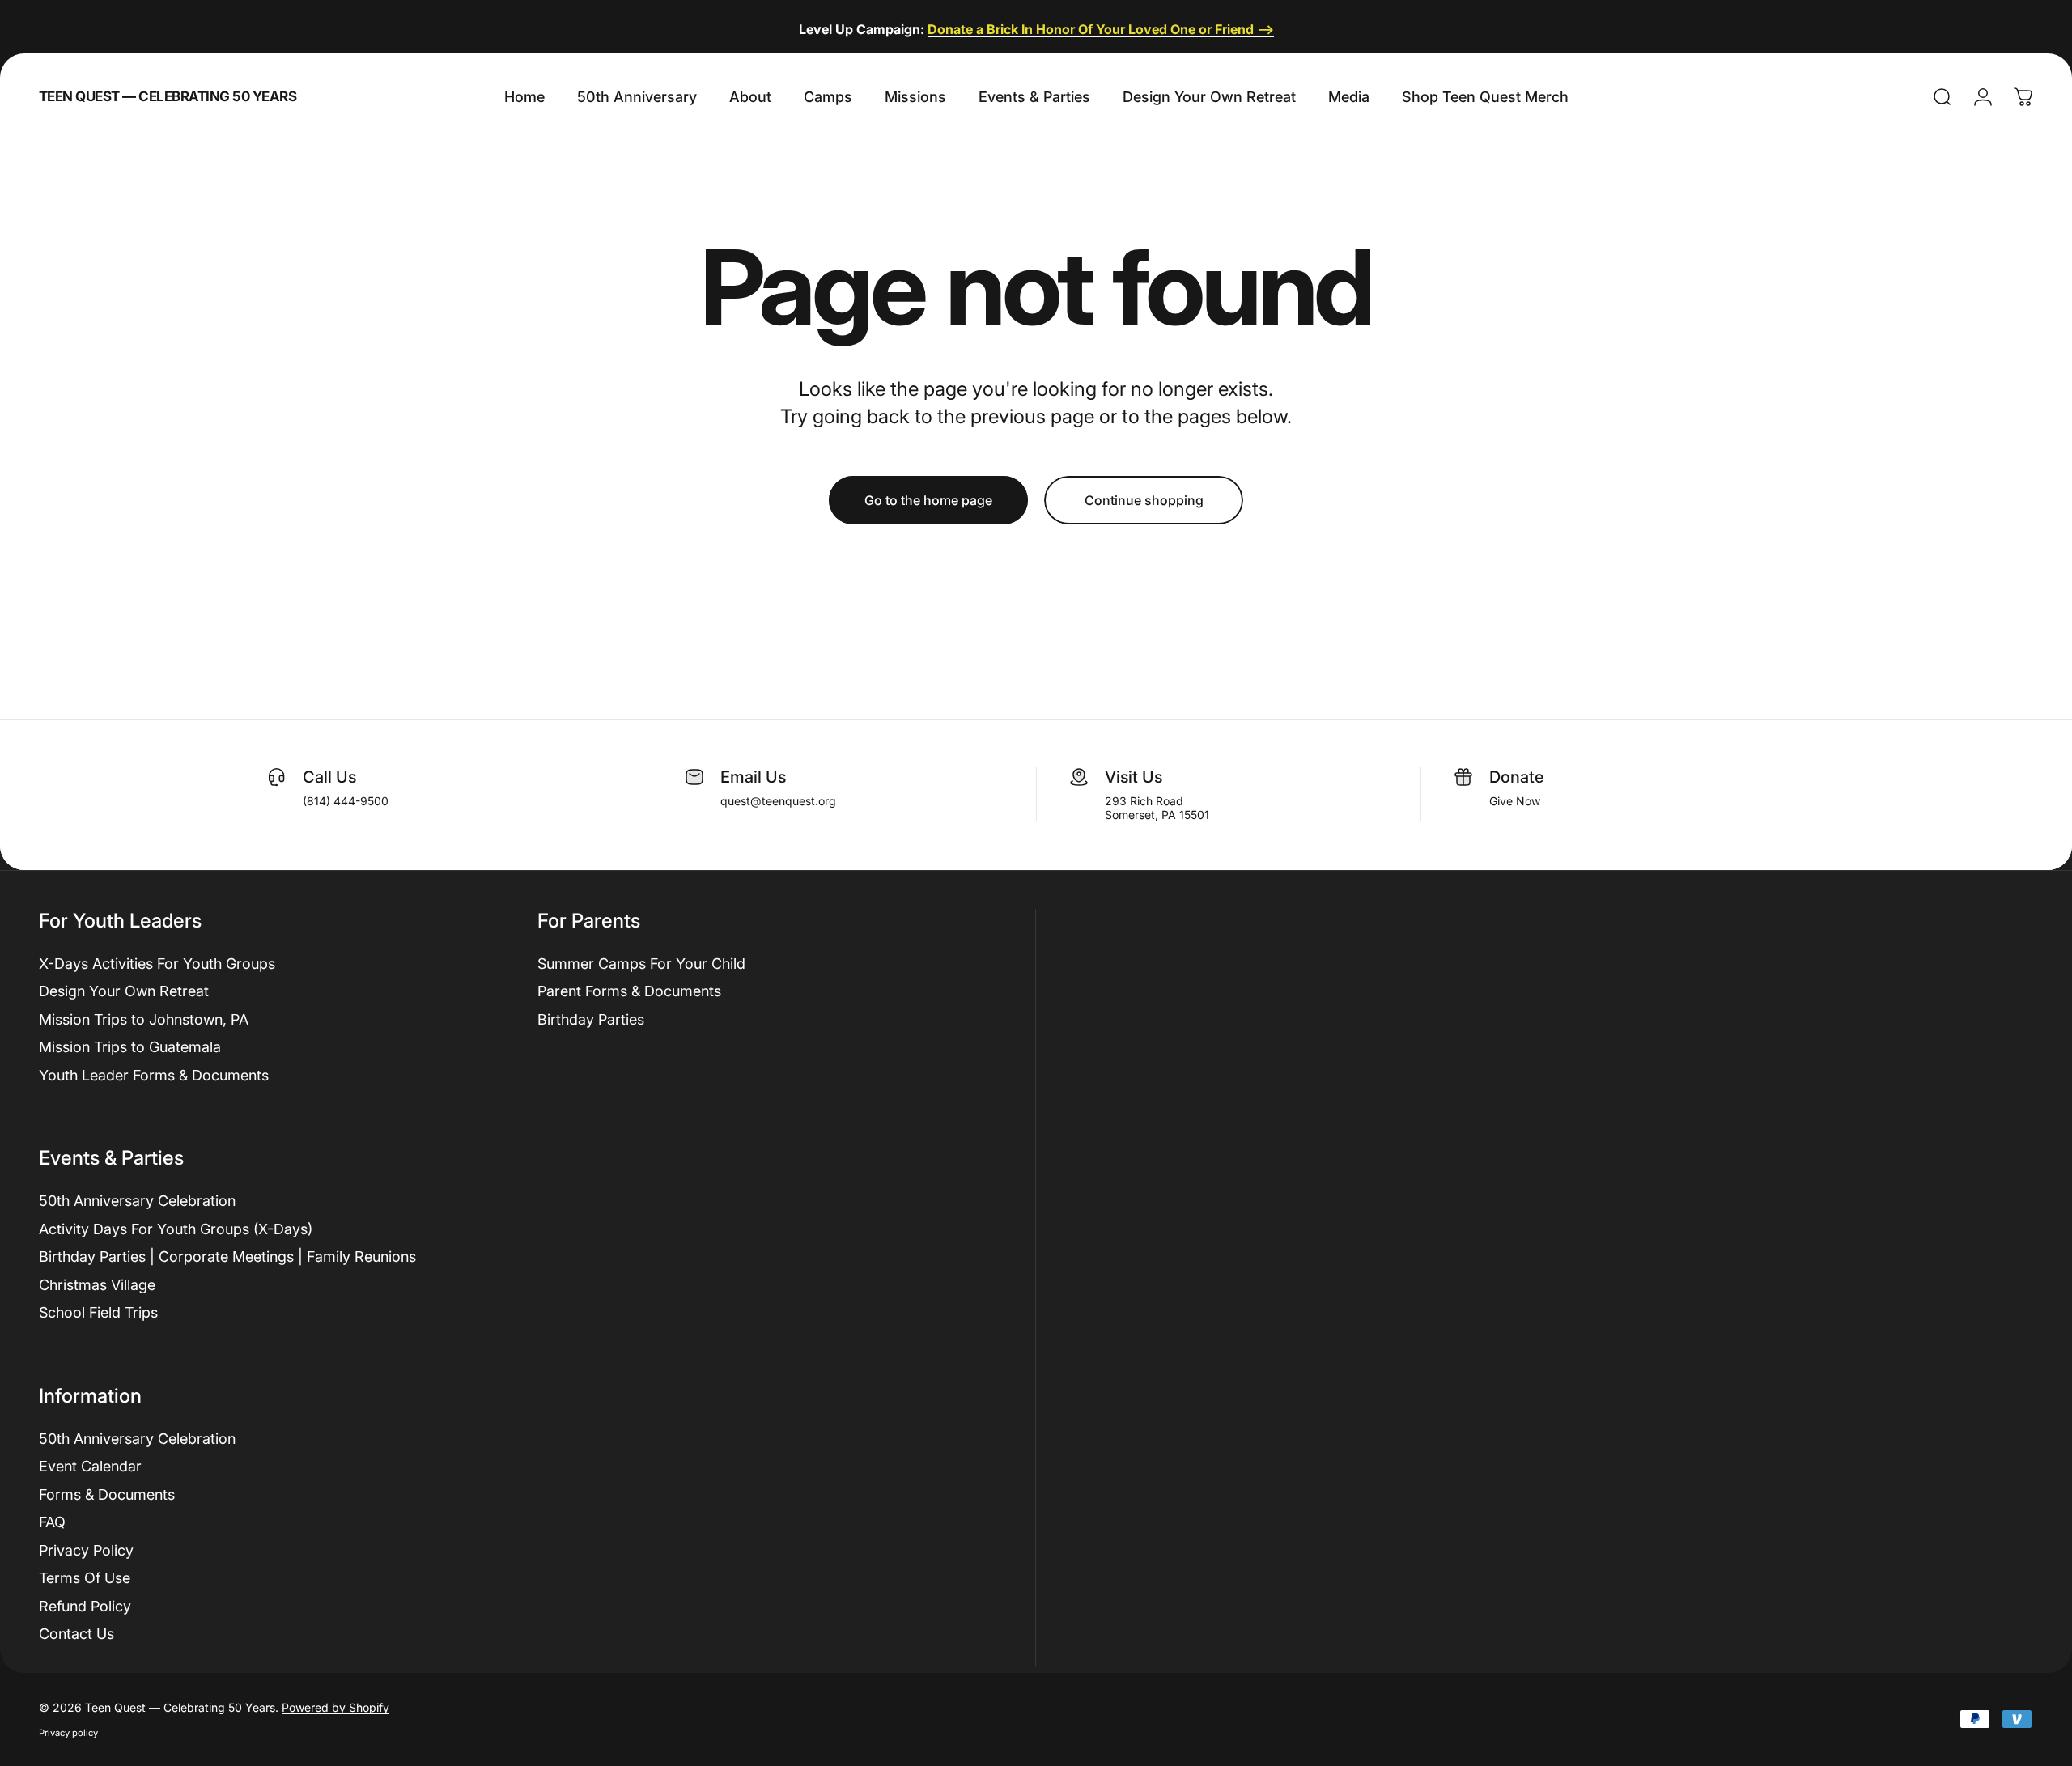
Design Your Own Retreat (124, 991)
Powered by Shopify (335, 1707)
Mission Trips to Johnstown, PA (144, 1019)
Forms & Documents (107, 1494)
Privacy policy (68, 1733)
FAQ (52, 1522)
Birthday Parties (591, 1019)
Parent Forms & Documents (629, 991)
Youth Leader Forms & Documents (154, 1075)
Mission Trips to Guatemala (130, 1047)
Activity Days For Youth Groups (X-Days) (176, 1229)
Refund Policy (85, 1606)
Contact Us (76, 1634)
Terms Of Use (85, 1578)
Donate (1516, 777)
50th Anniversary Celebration (137, 1201)
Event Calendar (90, 1466)
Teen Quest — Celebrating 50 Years (168, 97)
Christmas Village (97, 1285)
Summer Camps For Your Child (641, 964)
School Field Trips (98, 1312)
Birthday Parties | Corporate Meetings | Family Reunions (227, 1257)
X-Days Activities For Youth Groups (157, 964)
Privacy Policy (86, 1550)
